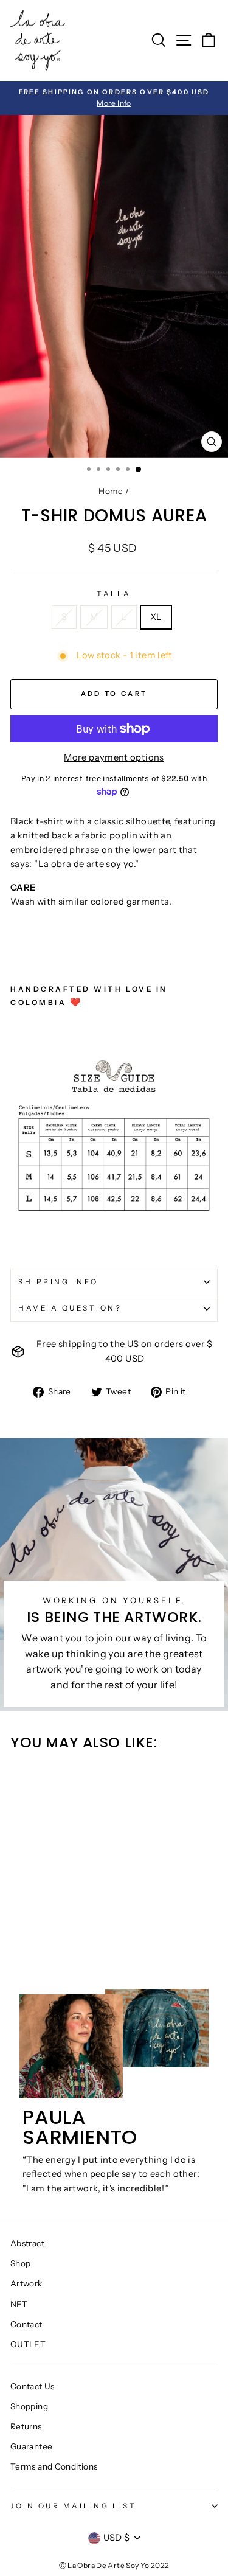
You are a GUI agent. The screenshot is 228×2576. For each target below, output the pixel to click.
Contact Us (33, 2386)
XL (156, 617)
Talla (114, 594)
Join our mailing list (73, 2506)
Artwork (26, 2283)
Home (111, 491)
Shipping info (58, 1282)
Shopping (29, 2406)
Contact (26, 2324)
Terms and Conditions (54, 2466)
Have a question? (70, 1308)
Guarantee (31, 2446)
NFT (19, 2304)
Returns (26, 2426)
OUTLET (28, 2344)
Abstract (27, 2243)
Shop (20, 2263)
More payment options (114, 757)
